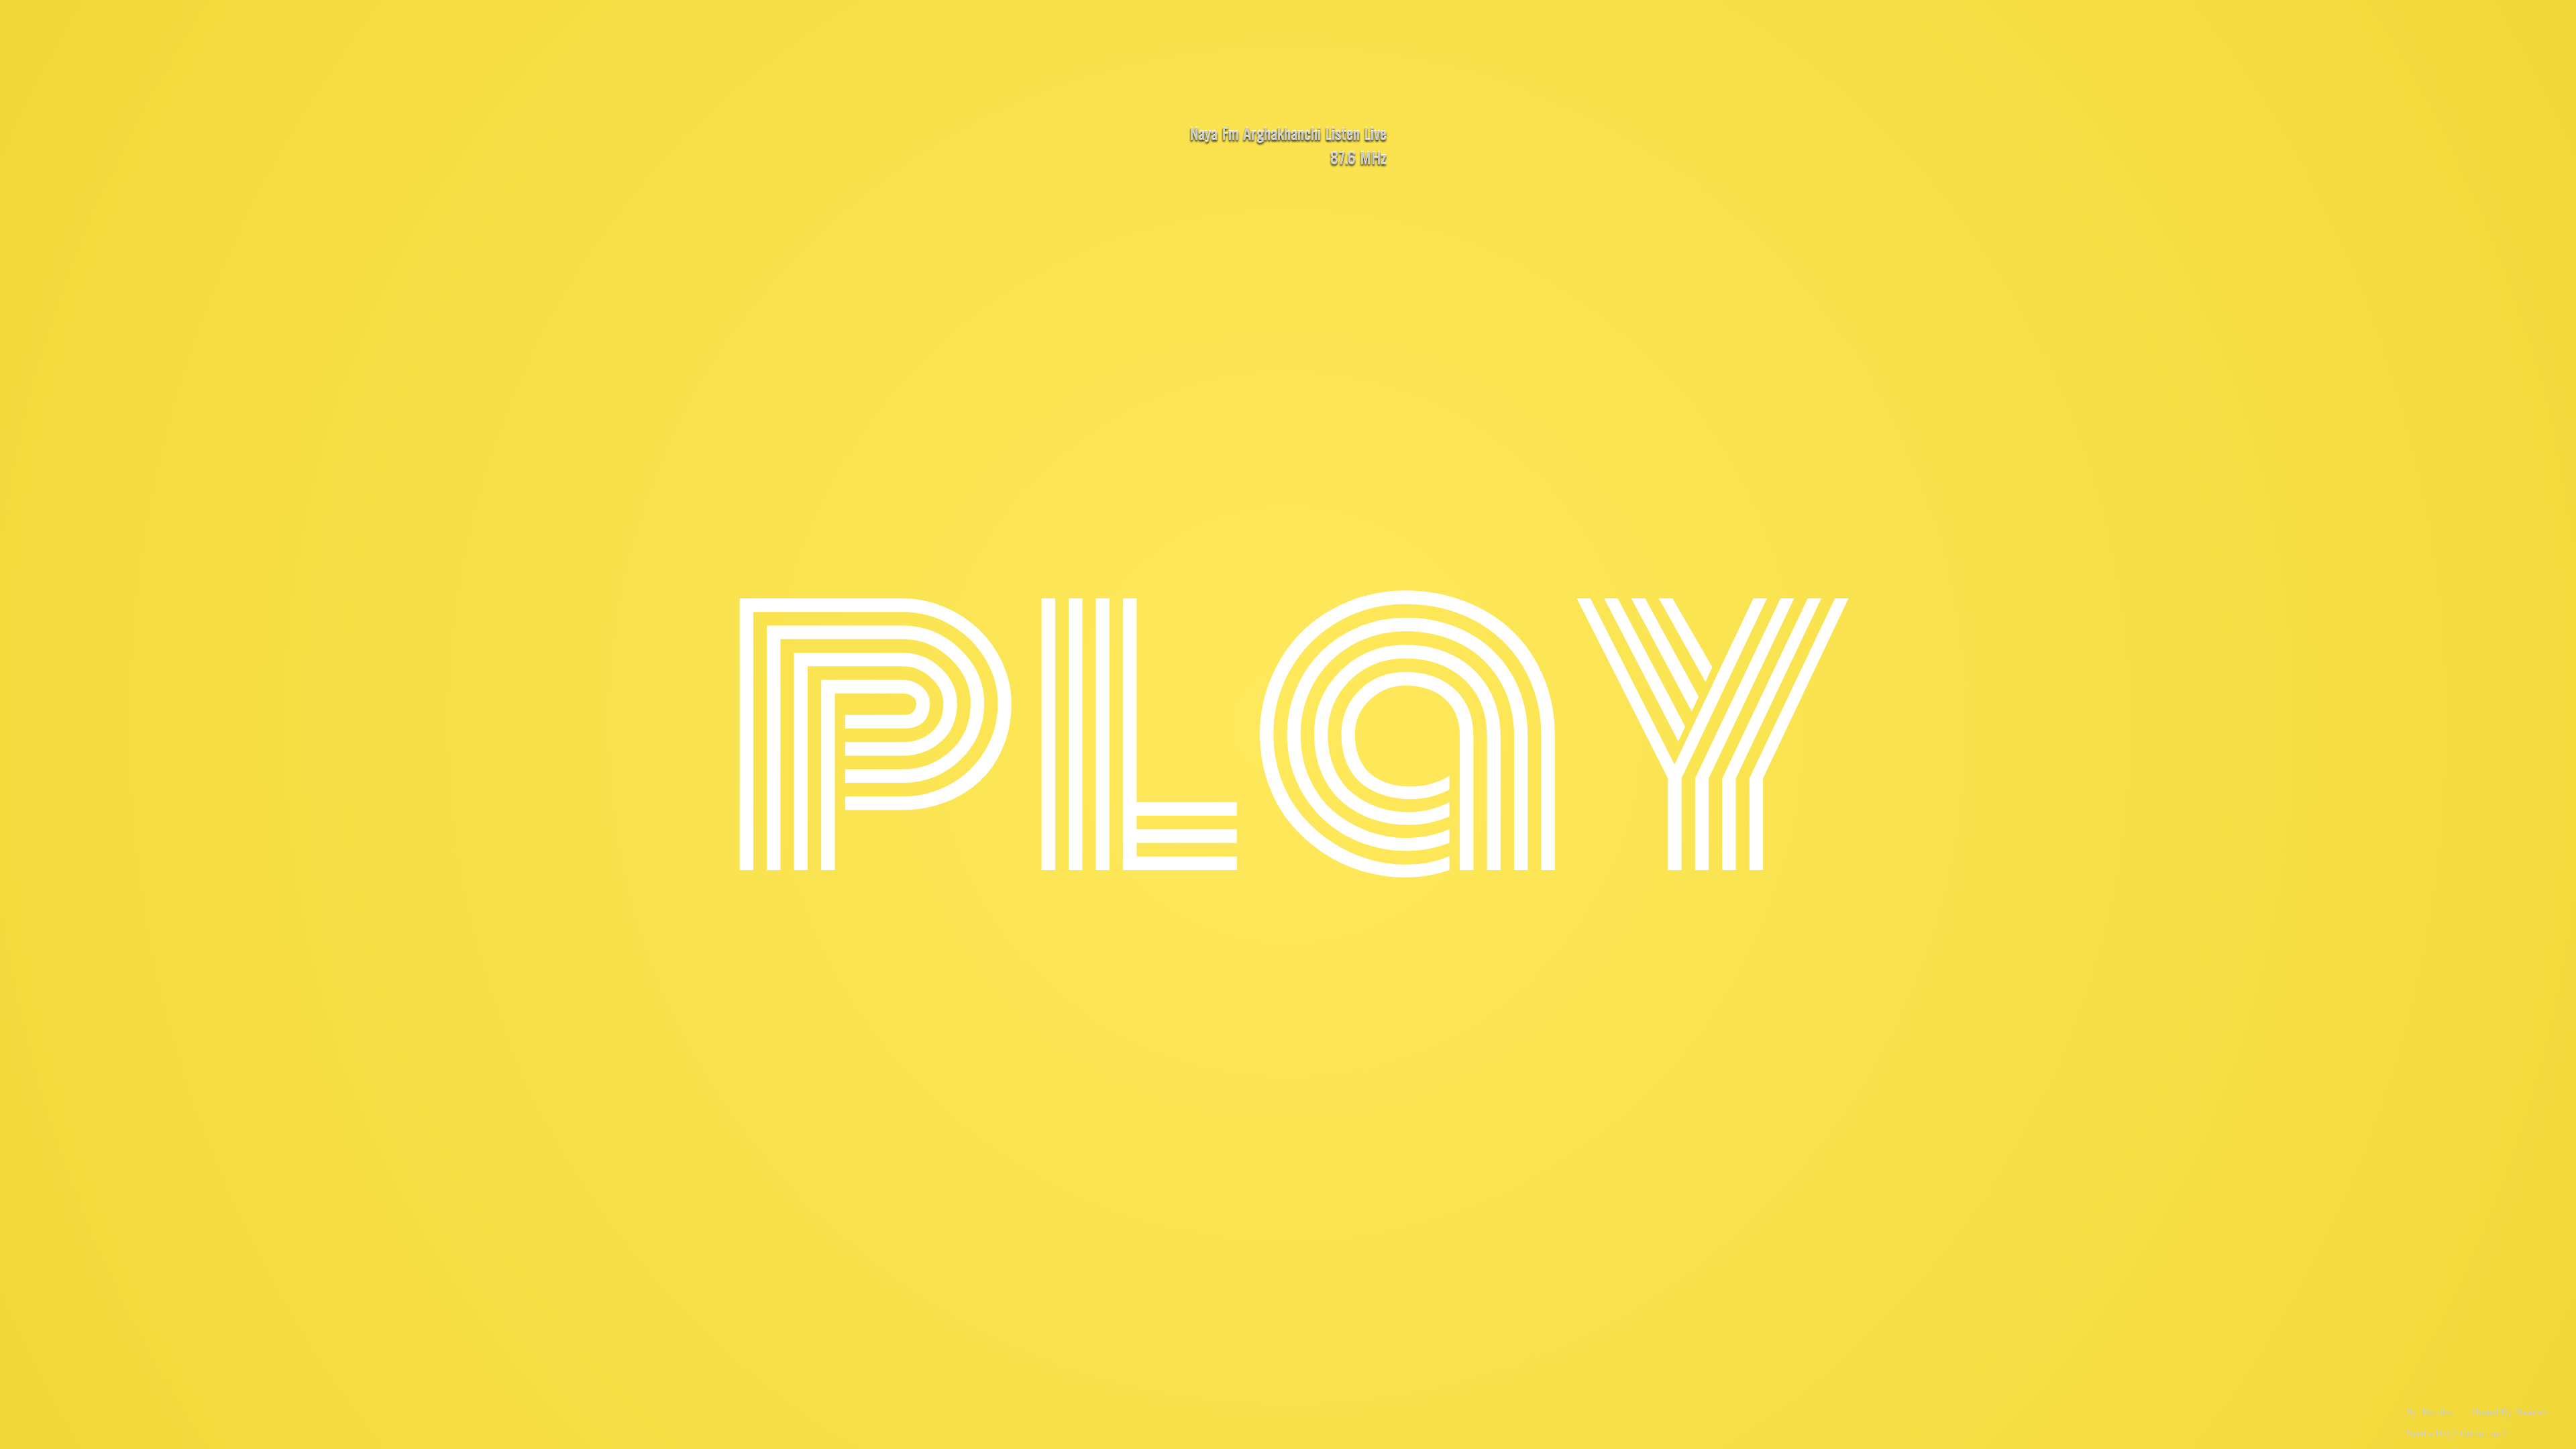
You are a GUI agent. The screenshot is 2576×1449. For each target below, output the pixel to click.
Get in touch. (2485, 1434)
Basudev (2437, 1412)
